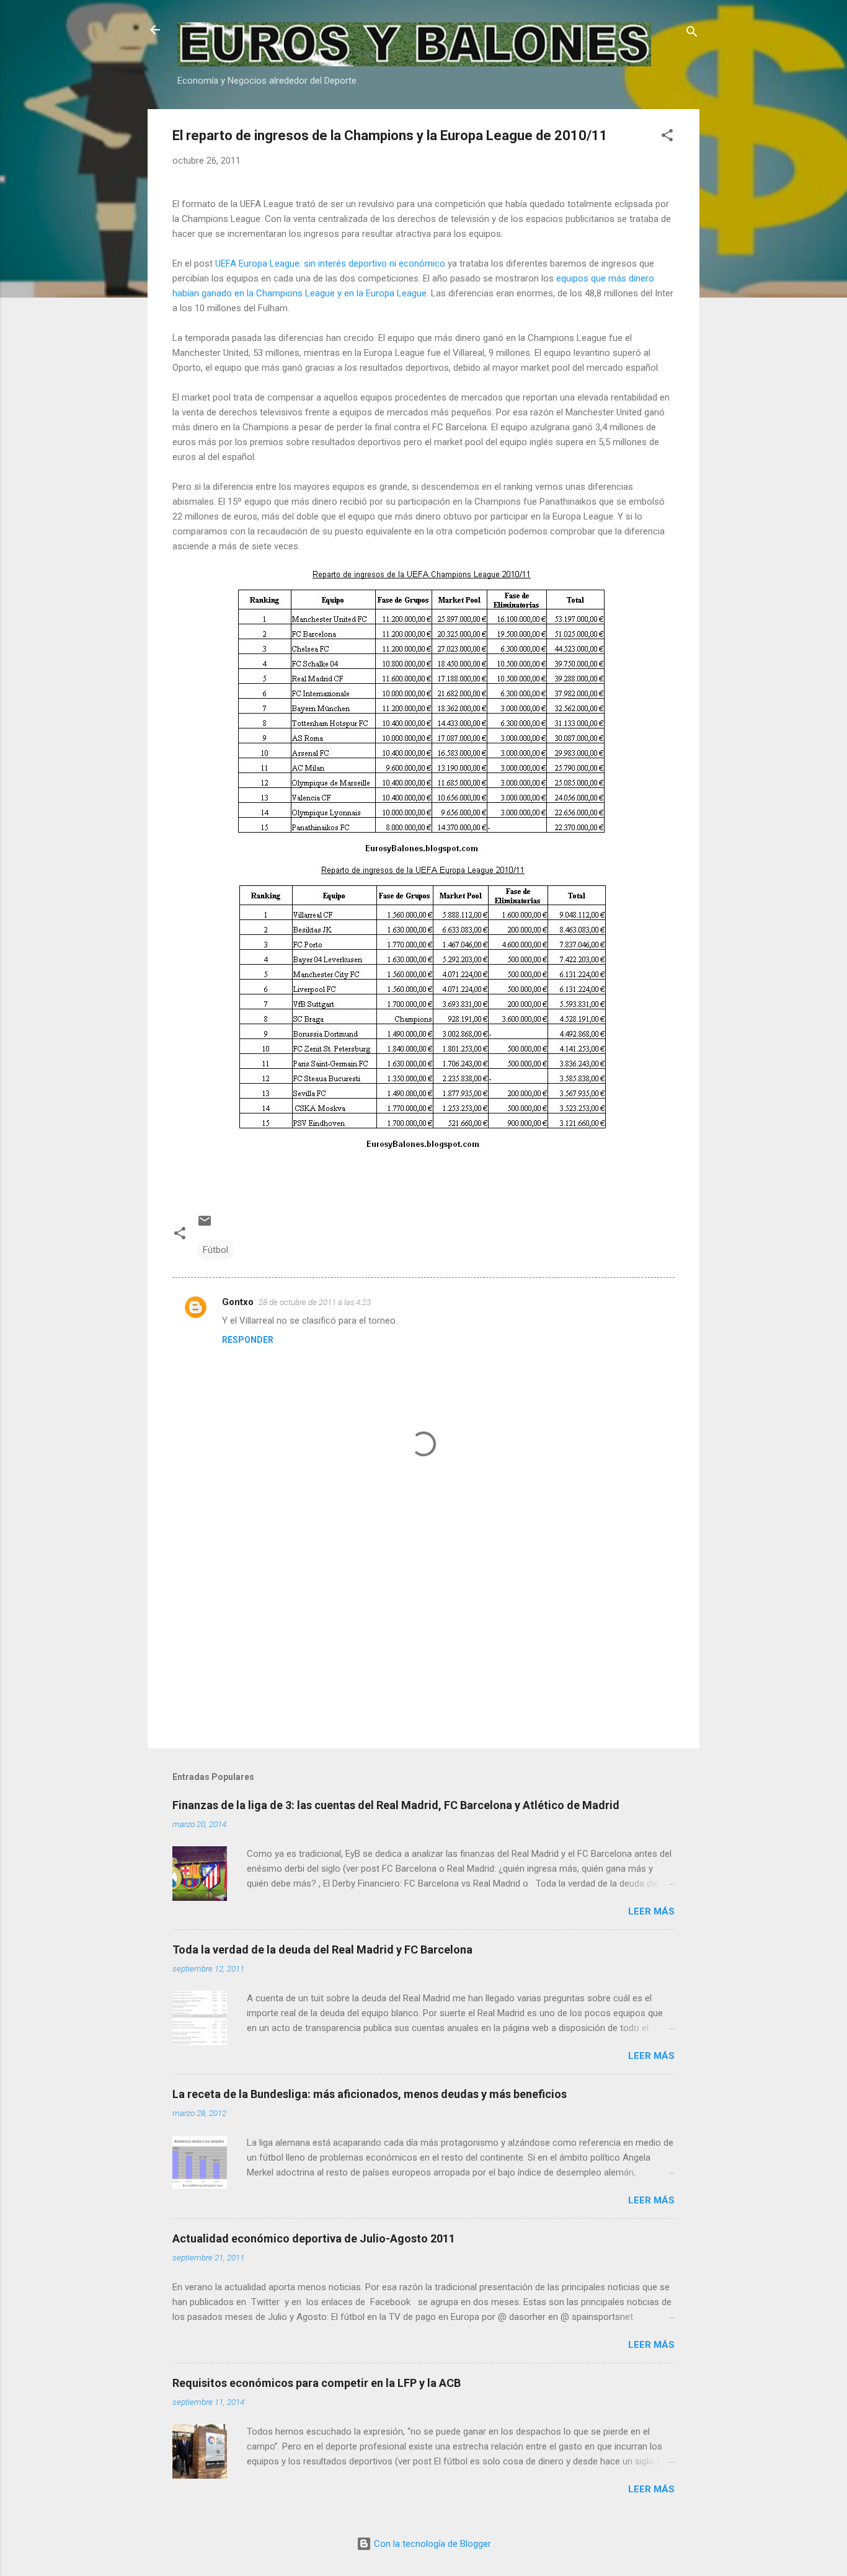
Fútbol (215, 1250)
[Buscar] (692, 34)
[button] (667, 137)
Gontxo (238, 1302)
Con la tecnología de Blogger (431, 2544)
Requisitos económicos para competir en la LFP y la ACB (317, 2383)
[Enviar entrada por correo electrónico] (205, 1225)
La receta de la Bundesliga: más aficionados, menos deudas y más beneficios (370, 2094)
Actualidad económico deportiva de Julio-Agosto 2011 (314, 2238)
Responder (248, 1340)
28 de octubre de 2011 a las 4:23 (315, 1302)
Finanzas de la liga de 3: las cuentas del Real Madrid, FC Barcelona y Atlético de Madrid (396, 1805)
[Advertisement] (423, 1633)
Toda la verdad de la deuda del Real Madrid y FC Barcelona (322, 1950)
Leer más (651, 1911)
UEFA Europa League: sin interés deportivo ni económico (330, 263)
